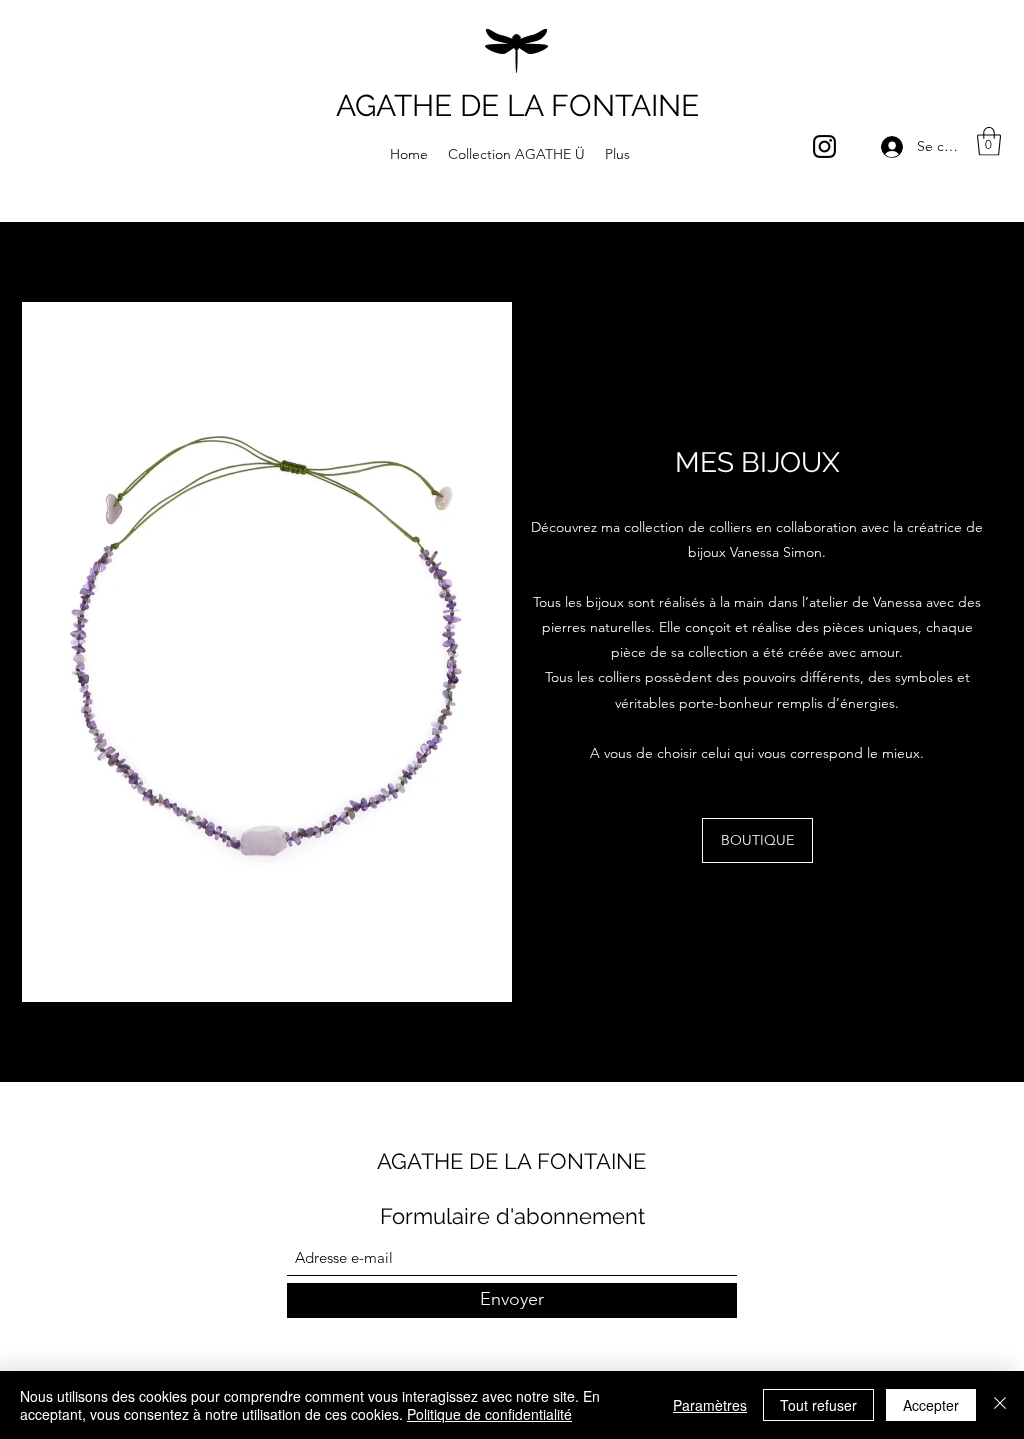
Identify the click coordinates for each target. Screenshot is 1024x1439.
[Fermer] (1000, 1405)
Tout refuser (818, 1405)
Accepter (931, 1405)
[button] (989, 141)
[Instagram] (824, 146)
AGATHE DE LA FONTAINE (517, 105)
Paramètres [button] (710, 1405)
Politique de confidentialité (489, 1414)
